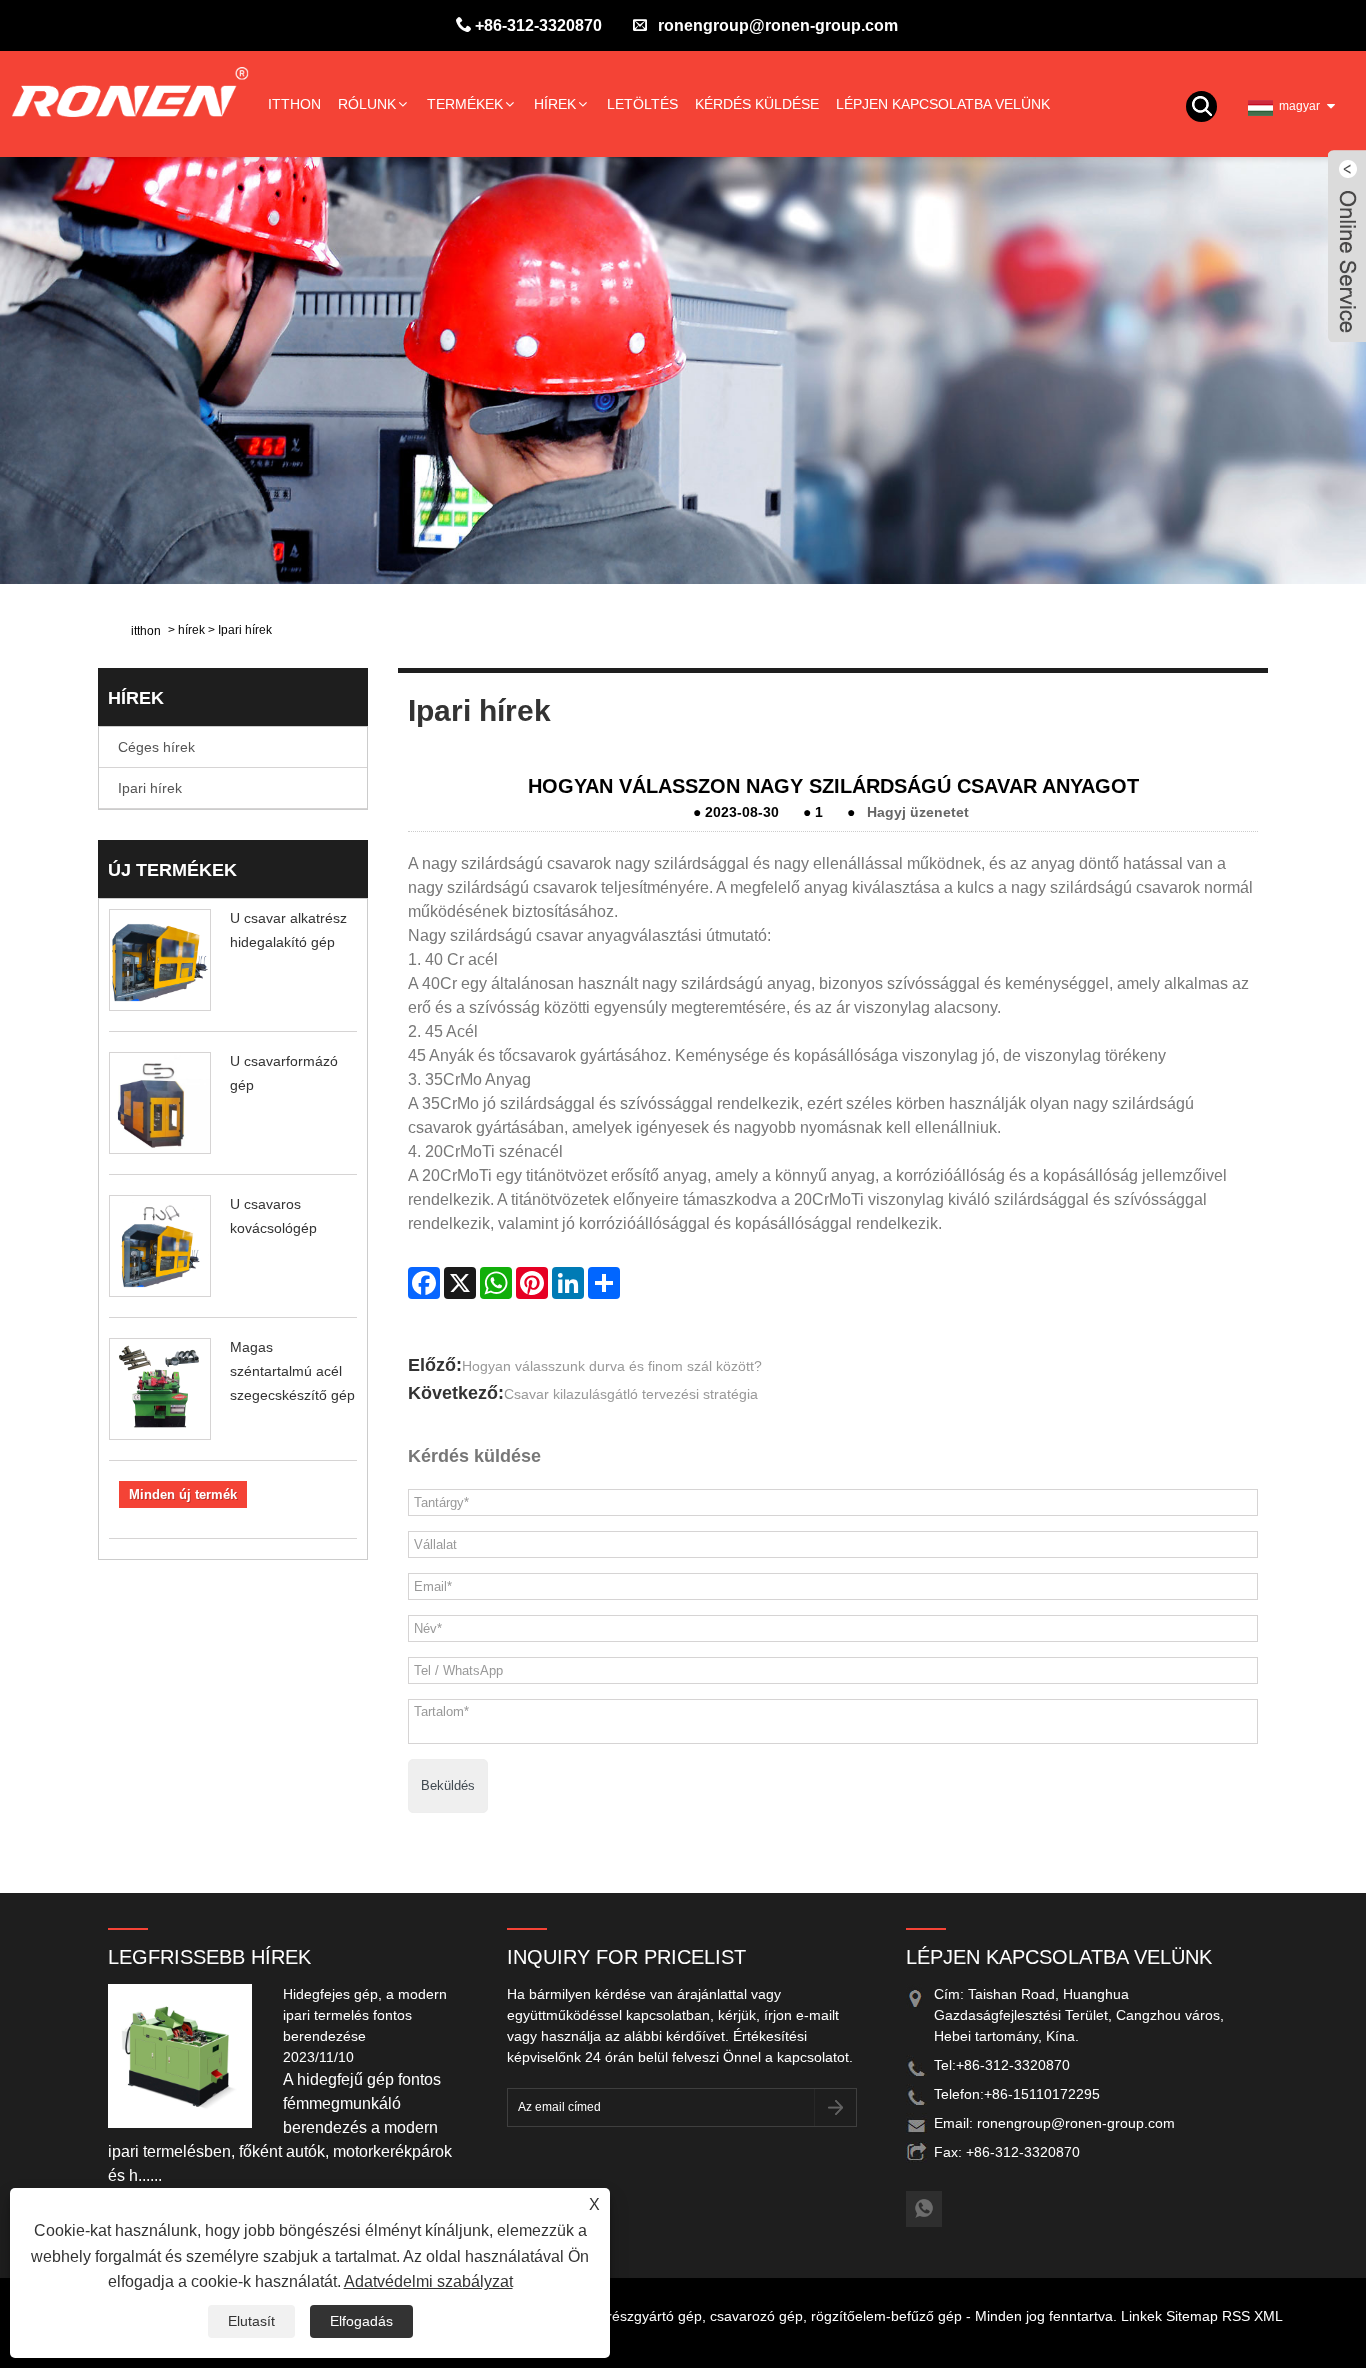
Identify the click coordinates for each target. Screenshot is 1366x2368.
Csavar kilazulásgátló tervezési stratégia (631, 1394)
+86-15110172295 (1042, 2094)
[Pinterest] (532, 1283)
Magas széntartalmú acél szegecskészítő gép (292, 1371)
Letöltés (642, 104)
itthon (294, 104)
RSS (1236, 2316)
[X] (460, 1283)
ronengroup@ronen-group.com (778, 25)
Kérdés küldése (757, 104)
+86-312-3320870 (538, 25)
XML (1268, 2316)
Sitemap (1192, 2316)
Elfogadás (361, 2321)
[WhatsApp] (496, 1283)
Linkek (1141, 2316)
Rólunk (367, 104)
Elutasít (251, 2321)
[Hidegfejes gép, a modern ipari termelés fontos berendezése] (188, 2055)
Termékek (465, 104)
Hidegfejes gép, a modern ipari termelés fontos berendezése (365, 2015)
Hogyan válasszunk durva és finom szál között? (612, 1366)
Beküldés (448, 1785)
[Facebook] (424, 1283)
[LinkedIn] (568, 1283)
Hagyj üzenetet (918, 812)
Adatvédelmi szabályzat (428, 2281)
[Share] (604, 1283)
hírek (555, 104)
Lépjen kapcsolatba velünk (943, 104)
